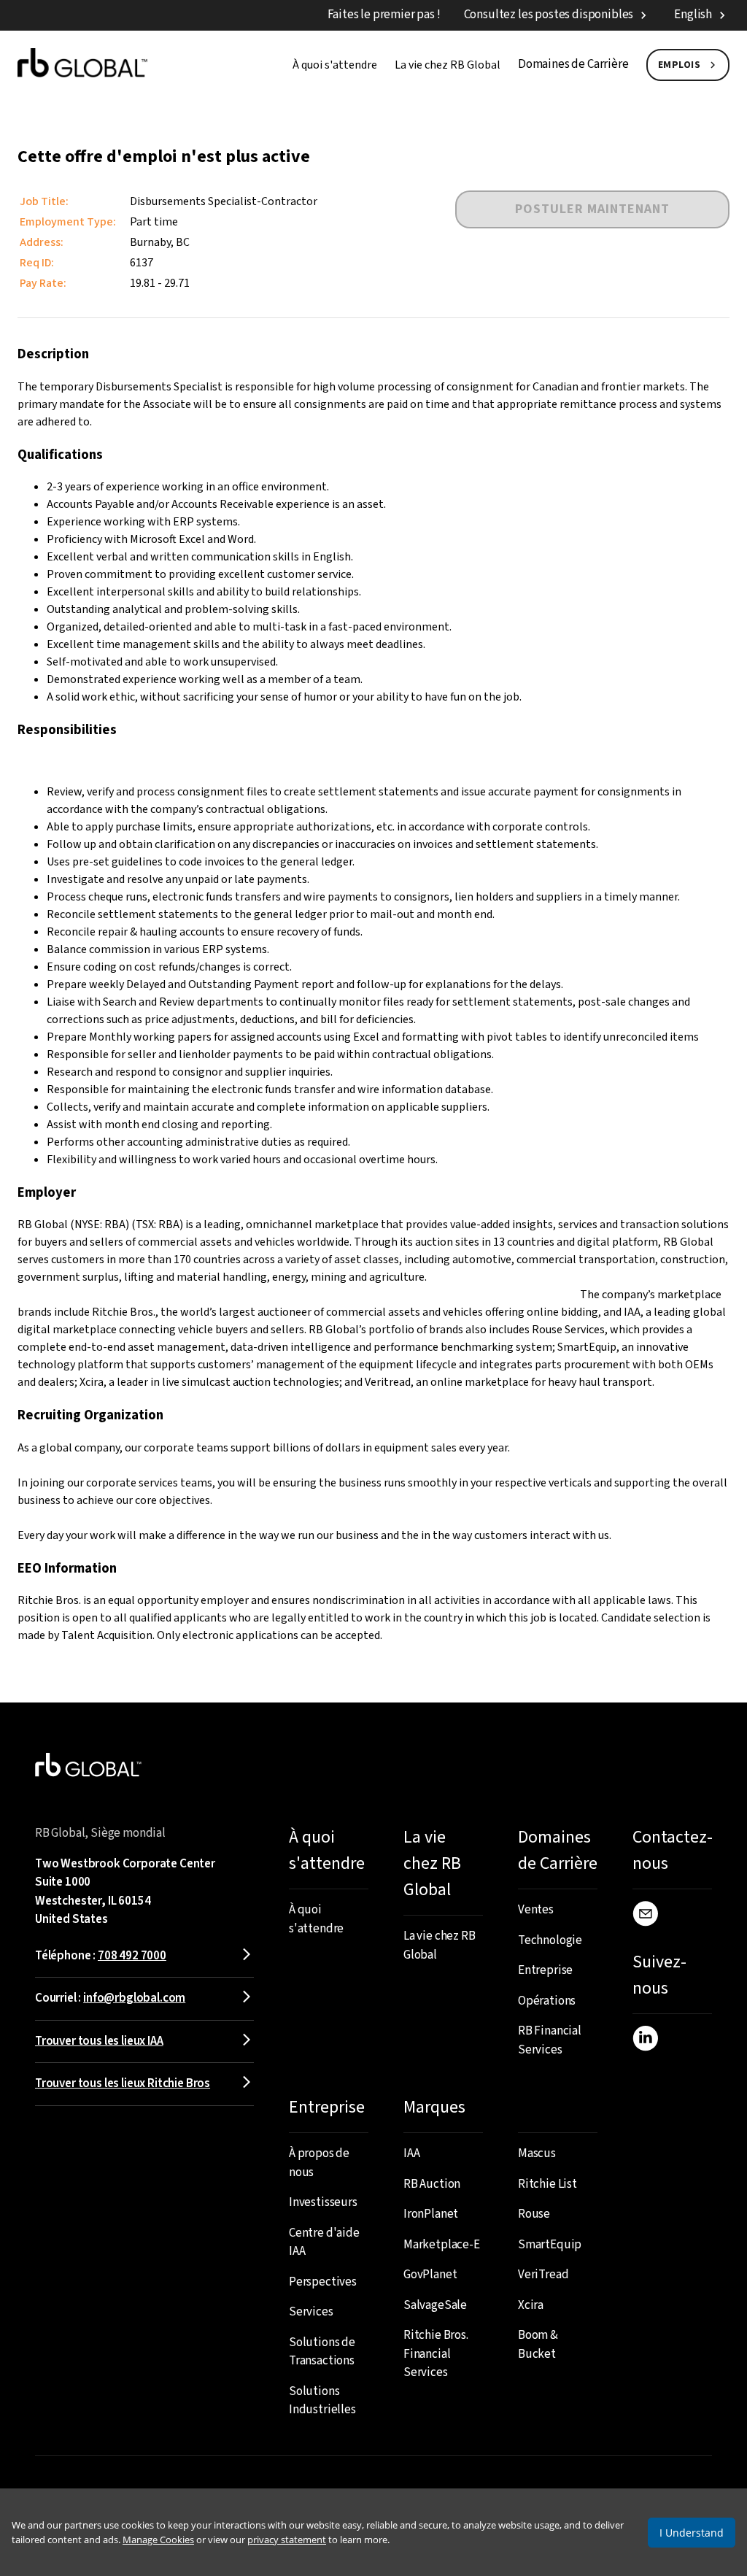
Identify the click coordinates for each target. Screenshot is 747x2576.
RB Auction (432, 2184)
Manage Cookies (158, 2540)
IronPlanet (431, 2214)
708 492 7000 (132, 1956)
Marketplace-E (442, 2245)
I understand (692, 2533)
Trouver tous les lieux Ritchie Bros (123, 2083)
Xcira (531, 2305)
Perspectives (323, 2282)
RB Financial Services (550, 2040)
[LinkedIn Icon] (645, 2041)
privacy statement (287, 2540)
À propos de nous (319, 2163)
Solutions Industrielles (322, 2401)
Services (311, 2312)
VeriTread (543, 2275)
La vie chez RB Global (448, 65)
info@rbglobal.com (134, 1998)
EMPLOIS (680, 65)
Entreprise (545, 1970)
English (693, 15)
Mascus (537, 2153)
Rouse (534, 2214)
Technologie (550, 1940)
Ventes (536, 1910)
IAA (412, 2153)
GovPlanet (430, 2275)
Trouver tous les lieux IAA (99, 2041)
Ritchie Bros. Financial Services (436, 2354)
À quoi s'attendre (335, 65)
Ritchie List (547, 2184)
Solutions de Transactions (322, 2352)
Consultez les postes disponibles (549, 15)
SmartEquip (550, 2245)
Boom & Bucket (538, 2345)
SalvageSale (435, 2305)
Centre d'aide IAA (324, 2243)
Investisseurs (323, 2202)
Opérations (547, 2001)
